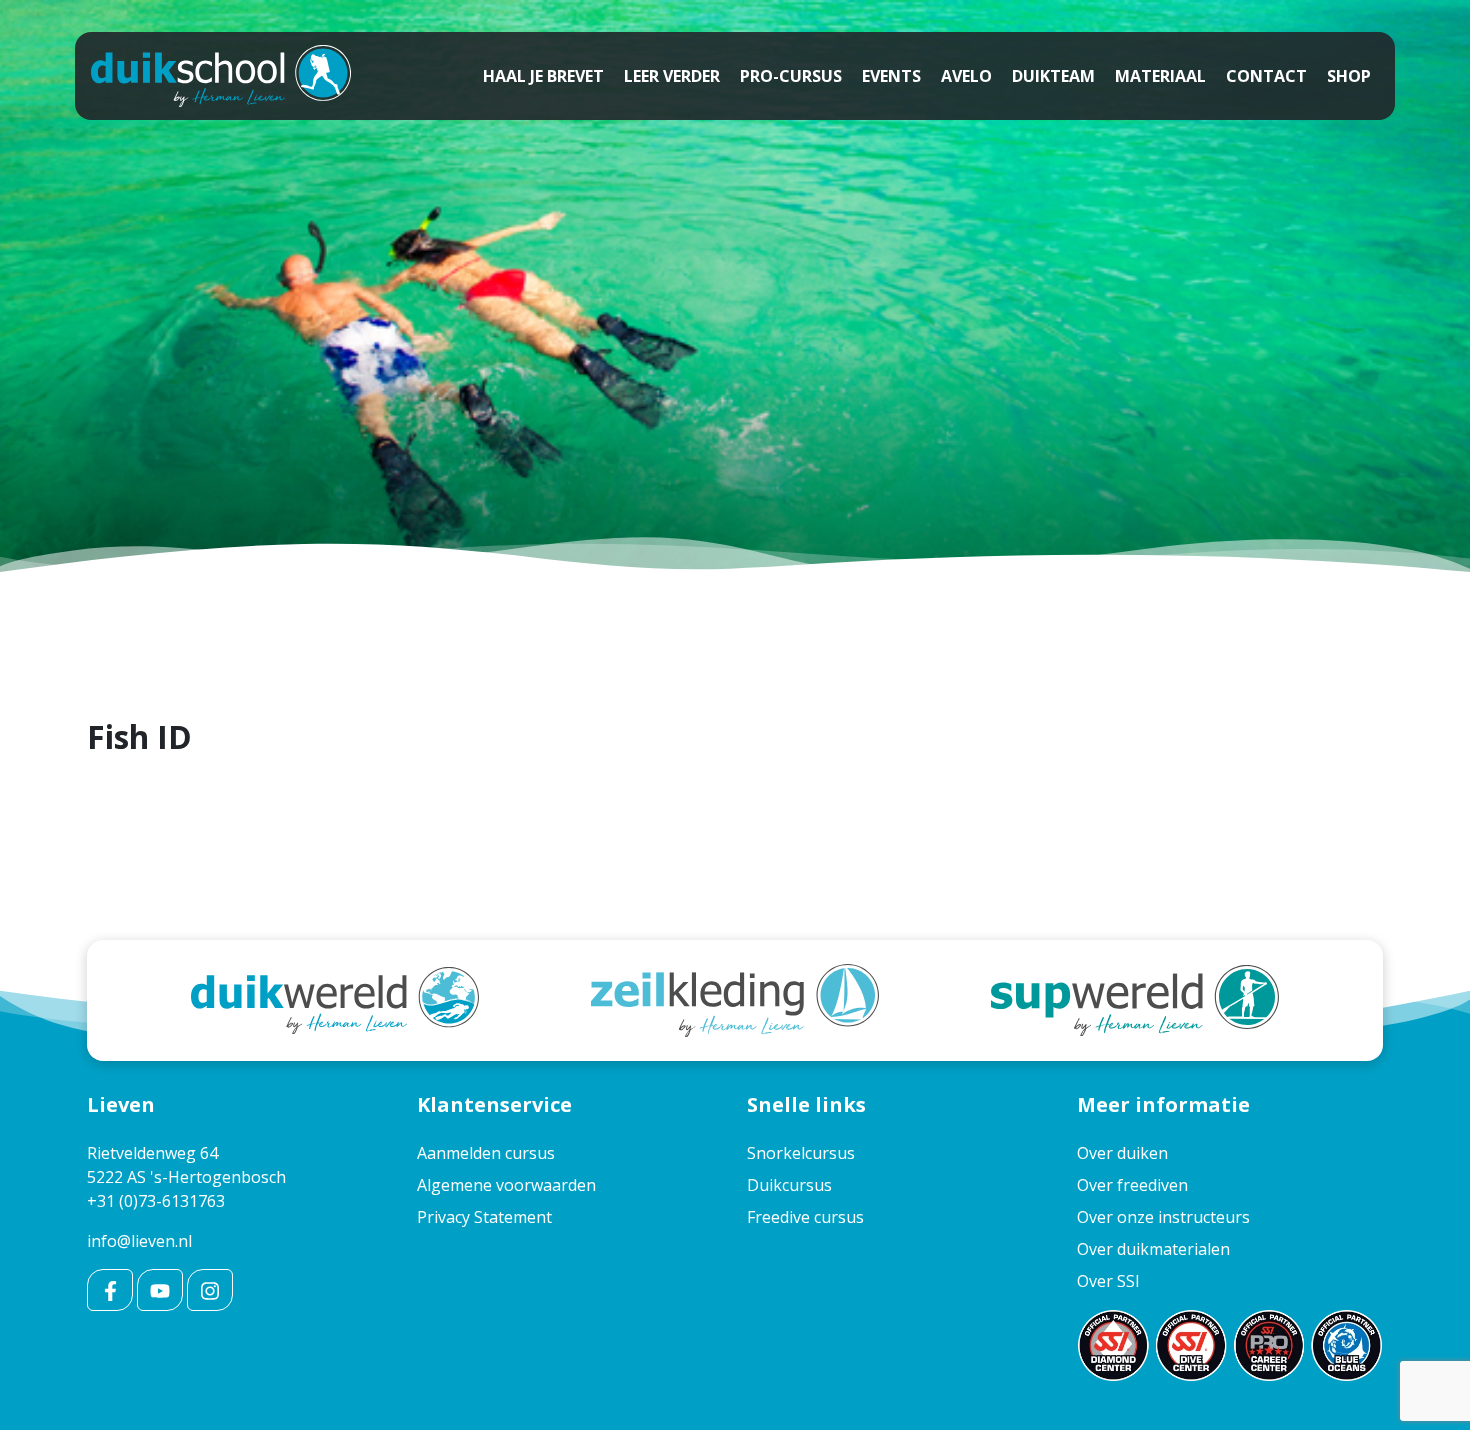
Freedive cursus (805, 1217)
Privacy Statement (484, 1217)
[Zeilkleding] (735, 999)
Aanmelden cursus (486, 1153)
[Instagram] (210, 1290)
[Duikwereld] (335, 999)
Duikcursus (789, 1185)
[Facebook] (110, 1290)
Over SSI (1108, 1281)
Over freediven (1132, 1185)
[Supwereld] (1135, 999)
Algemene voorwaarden (506, 1185)
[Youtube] (160, 1290)
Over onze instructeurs (1163, 1217)
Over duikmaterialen (1153, 1249)
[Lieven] (221, 76)
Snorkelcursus (801, 1153)
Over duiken (1122, 1153)
